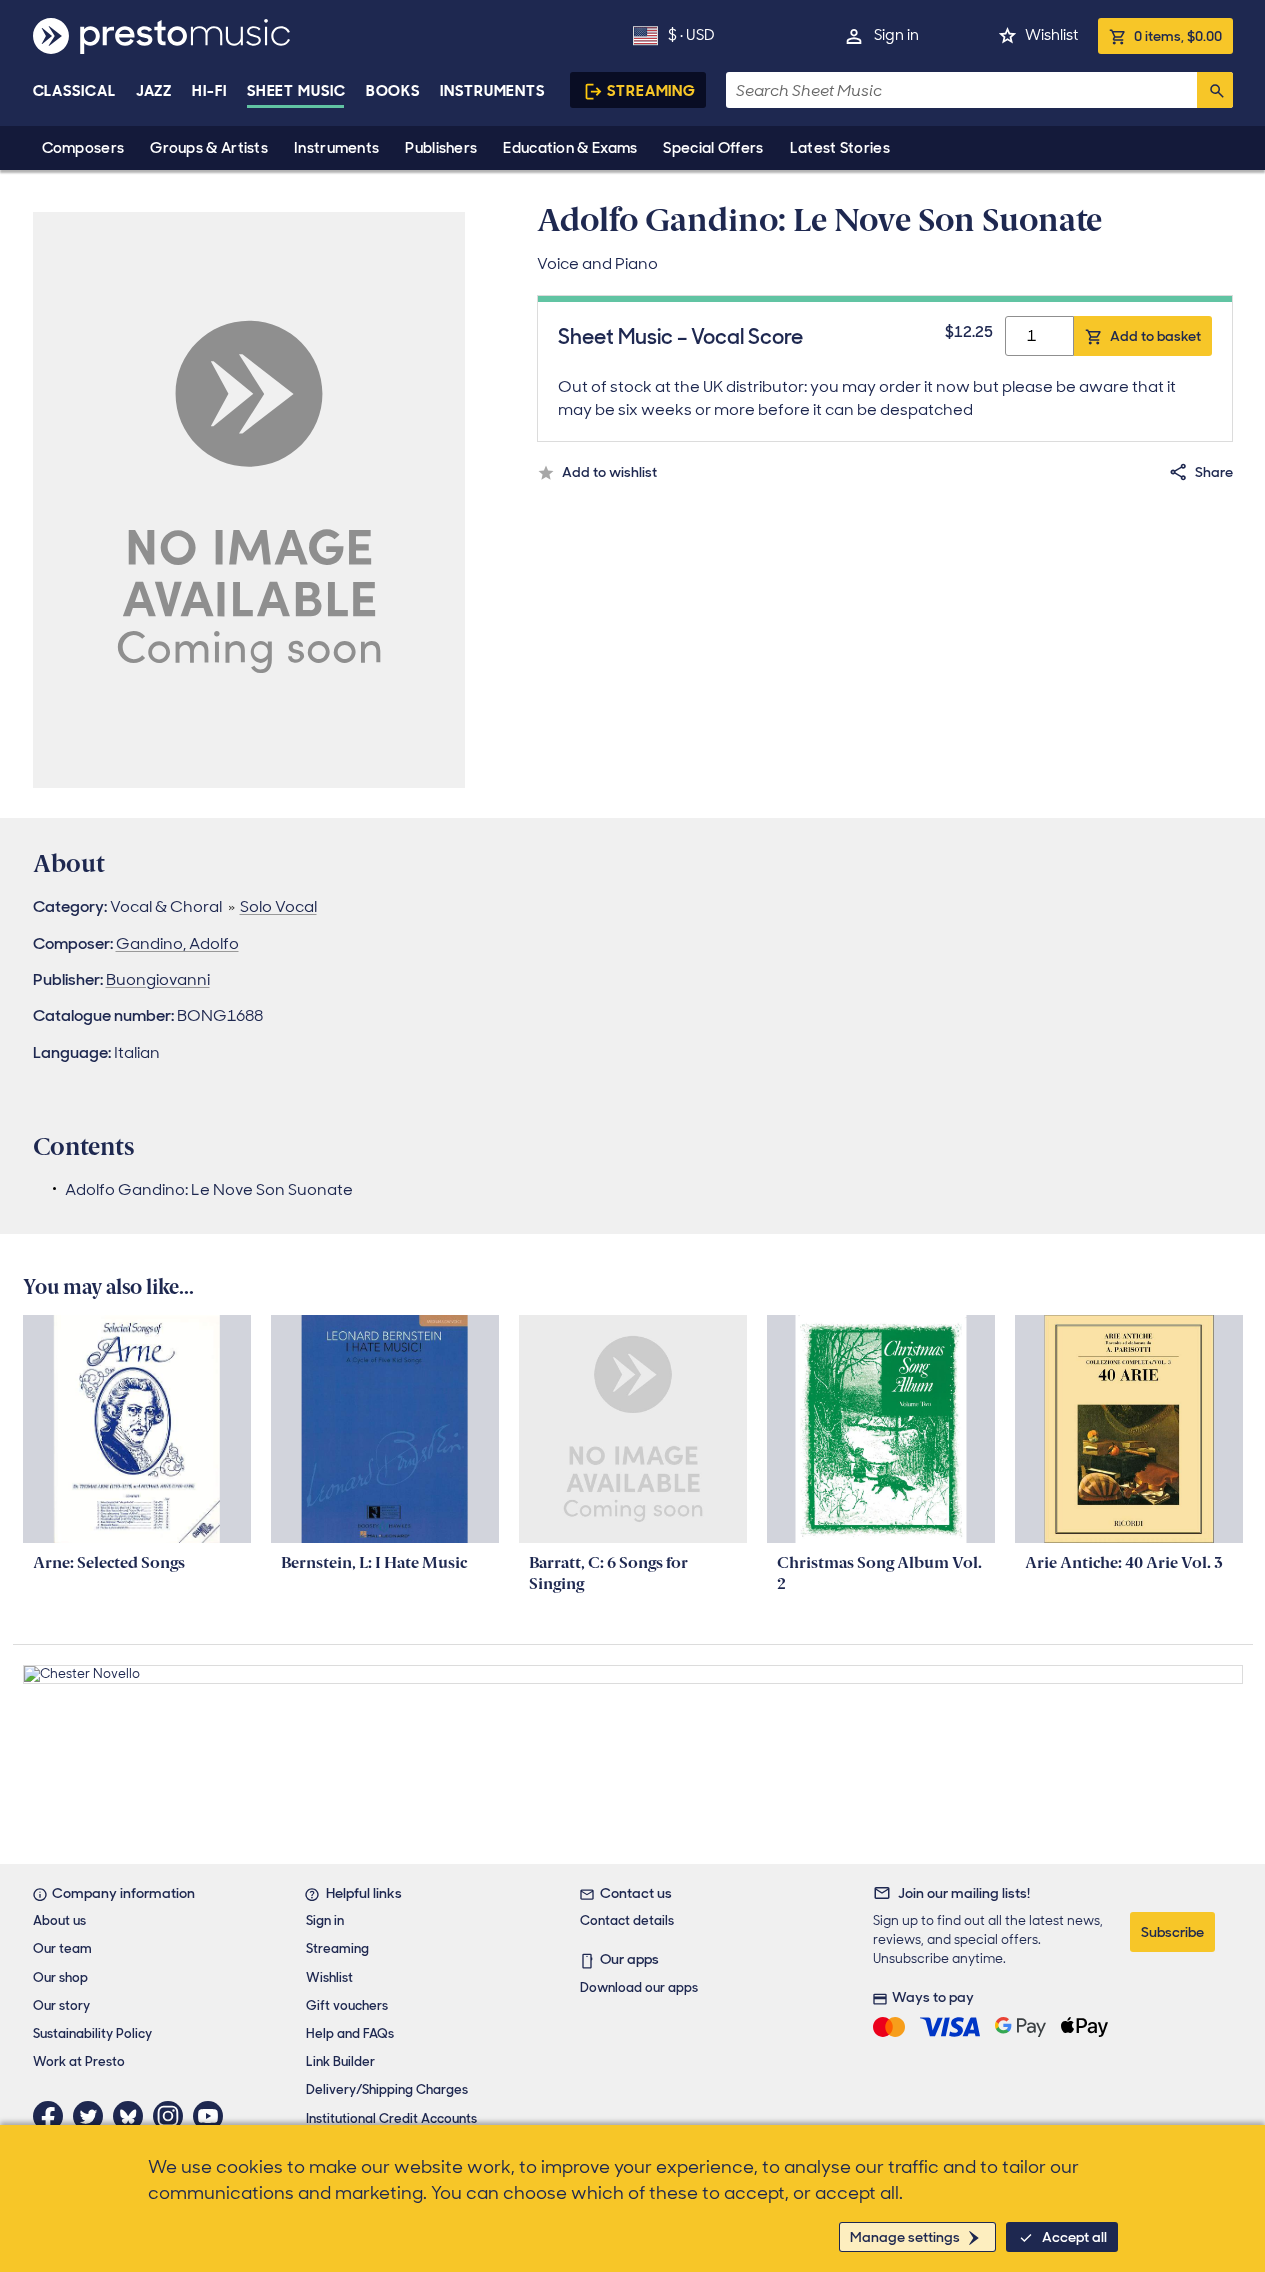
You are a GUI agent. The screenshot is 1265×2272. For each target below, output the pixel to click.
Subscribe (1172, 1932)
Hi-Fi (209, 91)
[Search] (1215, 90)
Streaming (651, 91)
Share (1214, 472)
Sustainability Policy (92, 2033)
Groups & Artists (209, 148)
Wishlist (1051, 35)
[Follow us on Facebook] (53, 2116)
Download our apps (639, 1987)
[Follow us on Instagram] (173, 2116)
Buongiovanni (158, 979)
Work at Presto (79, 2061)
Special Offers (713, 148)
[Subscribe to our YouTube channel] (213, 2116)
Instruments (336, 148)
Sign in (896, 35)
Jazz (154, 91)
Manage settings (905, 2237)
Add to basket (1155, 336)
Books (393, 91)
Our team (62, 1948)
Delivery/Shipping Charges (387, 2089)
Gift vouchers (347, 2005)
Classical (74, 91)
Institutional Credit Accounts (391, 2118)
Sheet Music (296, 91)
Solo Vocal (278, 906)
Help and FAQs (350, 2033)
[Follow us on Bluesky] (133, 2116)
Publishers (441, 148)
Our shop (60, 1977)
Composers (83, 148)
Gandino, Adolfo (177, 943)
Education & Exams (570, 148)
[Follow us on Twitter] (93, 2116)
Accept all (1074, 2237)
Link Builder (340, 2061)
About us (59, 1920)
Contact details (627, 1920)
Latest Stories (840, 148)
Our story (61, 2005)
